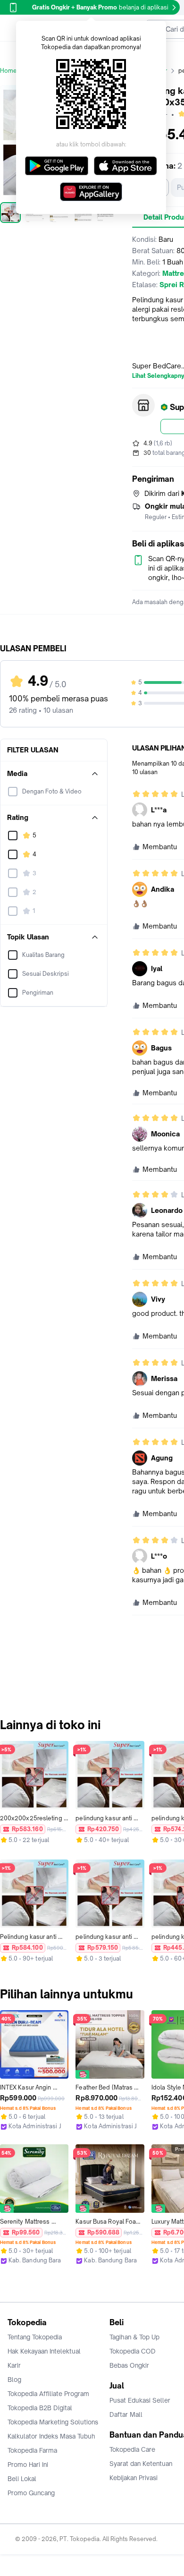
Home (8, 71)
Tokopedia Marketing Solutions (53, 2422)
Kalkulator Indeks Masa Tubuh (51, 2436)
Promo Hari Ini (28, 2465)
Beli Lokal (22, 2479)
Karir (14, 2365)
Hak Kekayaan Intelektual (44, 2351)
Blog (14, 2380)
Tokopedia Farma (32, 2450)
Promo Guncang (31, 2493)
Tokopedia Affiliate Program (48, 2394)
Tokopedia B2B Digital (40, 2408)
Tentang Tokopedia (35, 2337)
